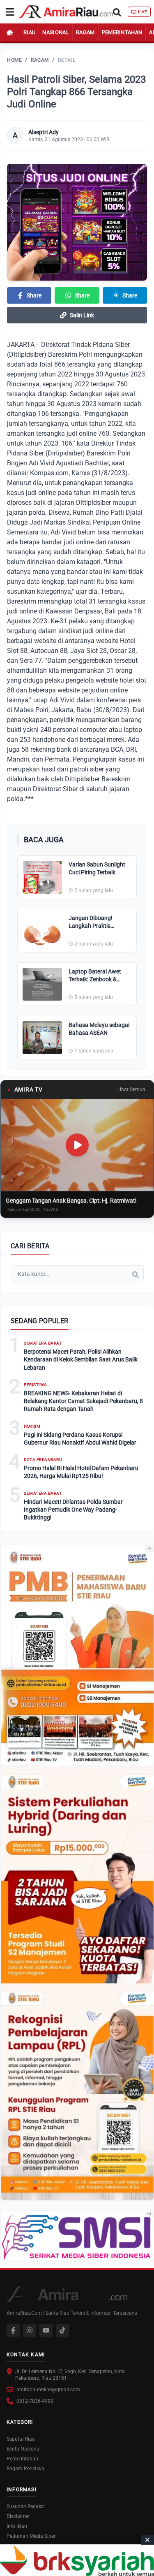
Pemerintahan (122, 32)
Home (14, 60)
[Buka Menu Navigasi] (10, 12)
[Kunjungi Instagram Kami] (30, 2330)
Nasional (56, 32)
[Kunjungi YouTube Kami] (46, 2330)
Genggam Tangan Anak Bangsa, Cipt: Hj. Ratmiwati (71, 1201)
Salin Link (82, 315)
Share (34, 295)
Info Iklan (17, 2526)
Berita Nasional (24, 2449)
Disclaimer (18, 2516)
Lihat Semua (131, 1089)
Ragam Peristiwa (25, 2469)
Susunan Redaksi (26, 2506)
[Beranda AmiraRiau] (66, 12)
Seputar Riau (21, 2439)
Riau (29, 32)
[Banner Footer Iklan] (77, 2560)
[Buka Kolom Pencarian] (117, 12)
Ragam (85, 32)
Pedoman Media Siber (31, 2536)
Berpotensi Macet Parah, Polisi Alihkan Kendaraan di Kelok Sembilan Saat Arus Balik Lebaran (81, 1360)
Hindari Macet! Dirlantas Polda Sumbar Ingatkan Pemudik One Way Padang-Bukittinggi (73, 1510)
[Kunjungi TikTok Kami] (62, 2330)
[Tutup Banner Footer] (147, 2540)
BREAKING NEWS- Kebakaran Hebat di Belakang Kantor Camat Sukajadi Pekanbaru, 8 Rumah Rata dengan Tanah (83, 1401)
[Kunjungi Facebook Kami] (13, 2330)
